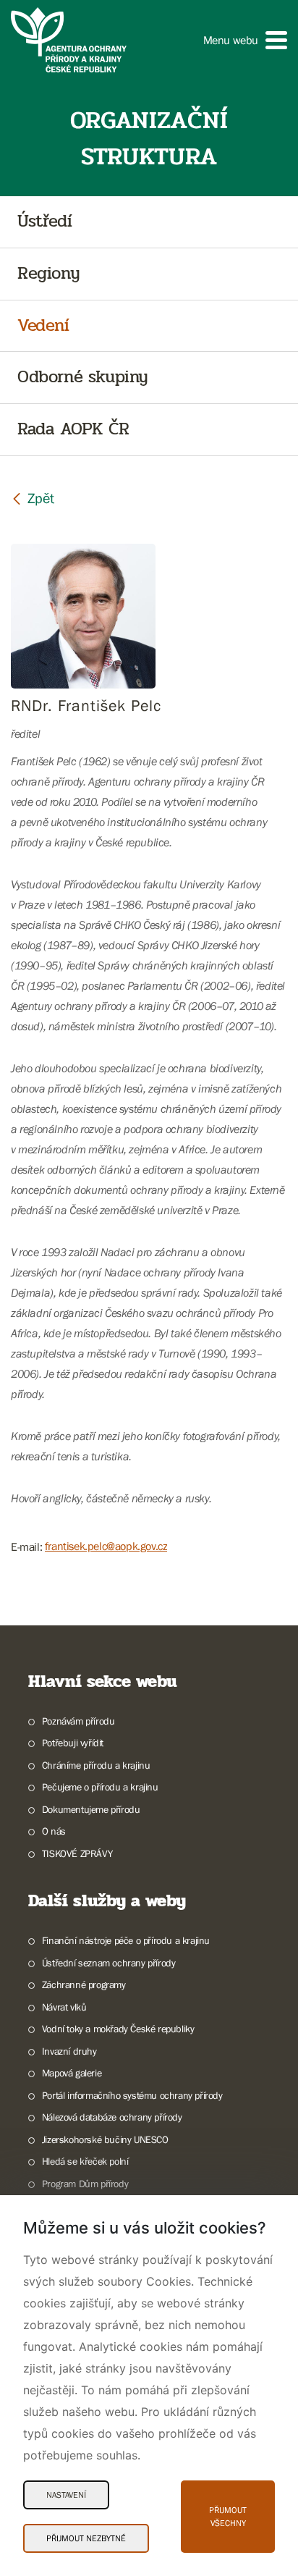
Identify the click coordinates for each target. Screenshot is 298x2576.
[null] (33, 498)
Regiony (48, 274)
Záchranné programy (84, 1984)
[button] (245, 40)
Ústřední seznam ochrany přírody (108, 1963)
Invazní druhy (69, 2051)
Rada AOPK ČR (73, 430)
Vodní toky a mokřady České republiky (118, 2029)
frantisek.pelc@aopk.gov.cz (106, 1546)
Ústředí (44, 222)
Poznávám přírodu (78, 1721)
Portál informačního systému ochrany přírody (132, 2095)
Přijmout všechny (228, 2517)
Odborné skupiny (83, 378)
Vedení (43, 326)
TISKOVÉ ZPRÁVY (77, 1853)
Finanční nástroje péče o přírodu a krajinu (126, 1940)
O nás (54, 1831)
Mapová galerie (72, 2073)
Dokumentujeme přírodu (91, 1809)
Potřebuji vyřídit (73, 1743)
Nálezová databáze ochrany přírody (112, 2117)
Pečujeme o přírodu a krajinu (100, 1787)
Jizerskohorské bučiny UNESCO (105, 2139)
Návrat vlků (64, 2007)
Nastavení (66, 2495)
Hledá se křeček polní (85, 2161)
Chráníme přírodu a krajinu (96, 1765)
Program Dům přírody (85, 2184)
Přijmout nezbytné (86, 2538)
